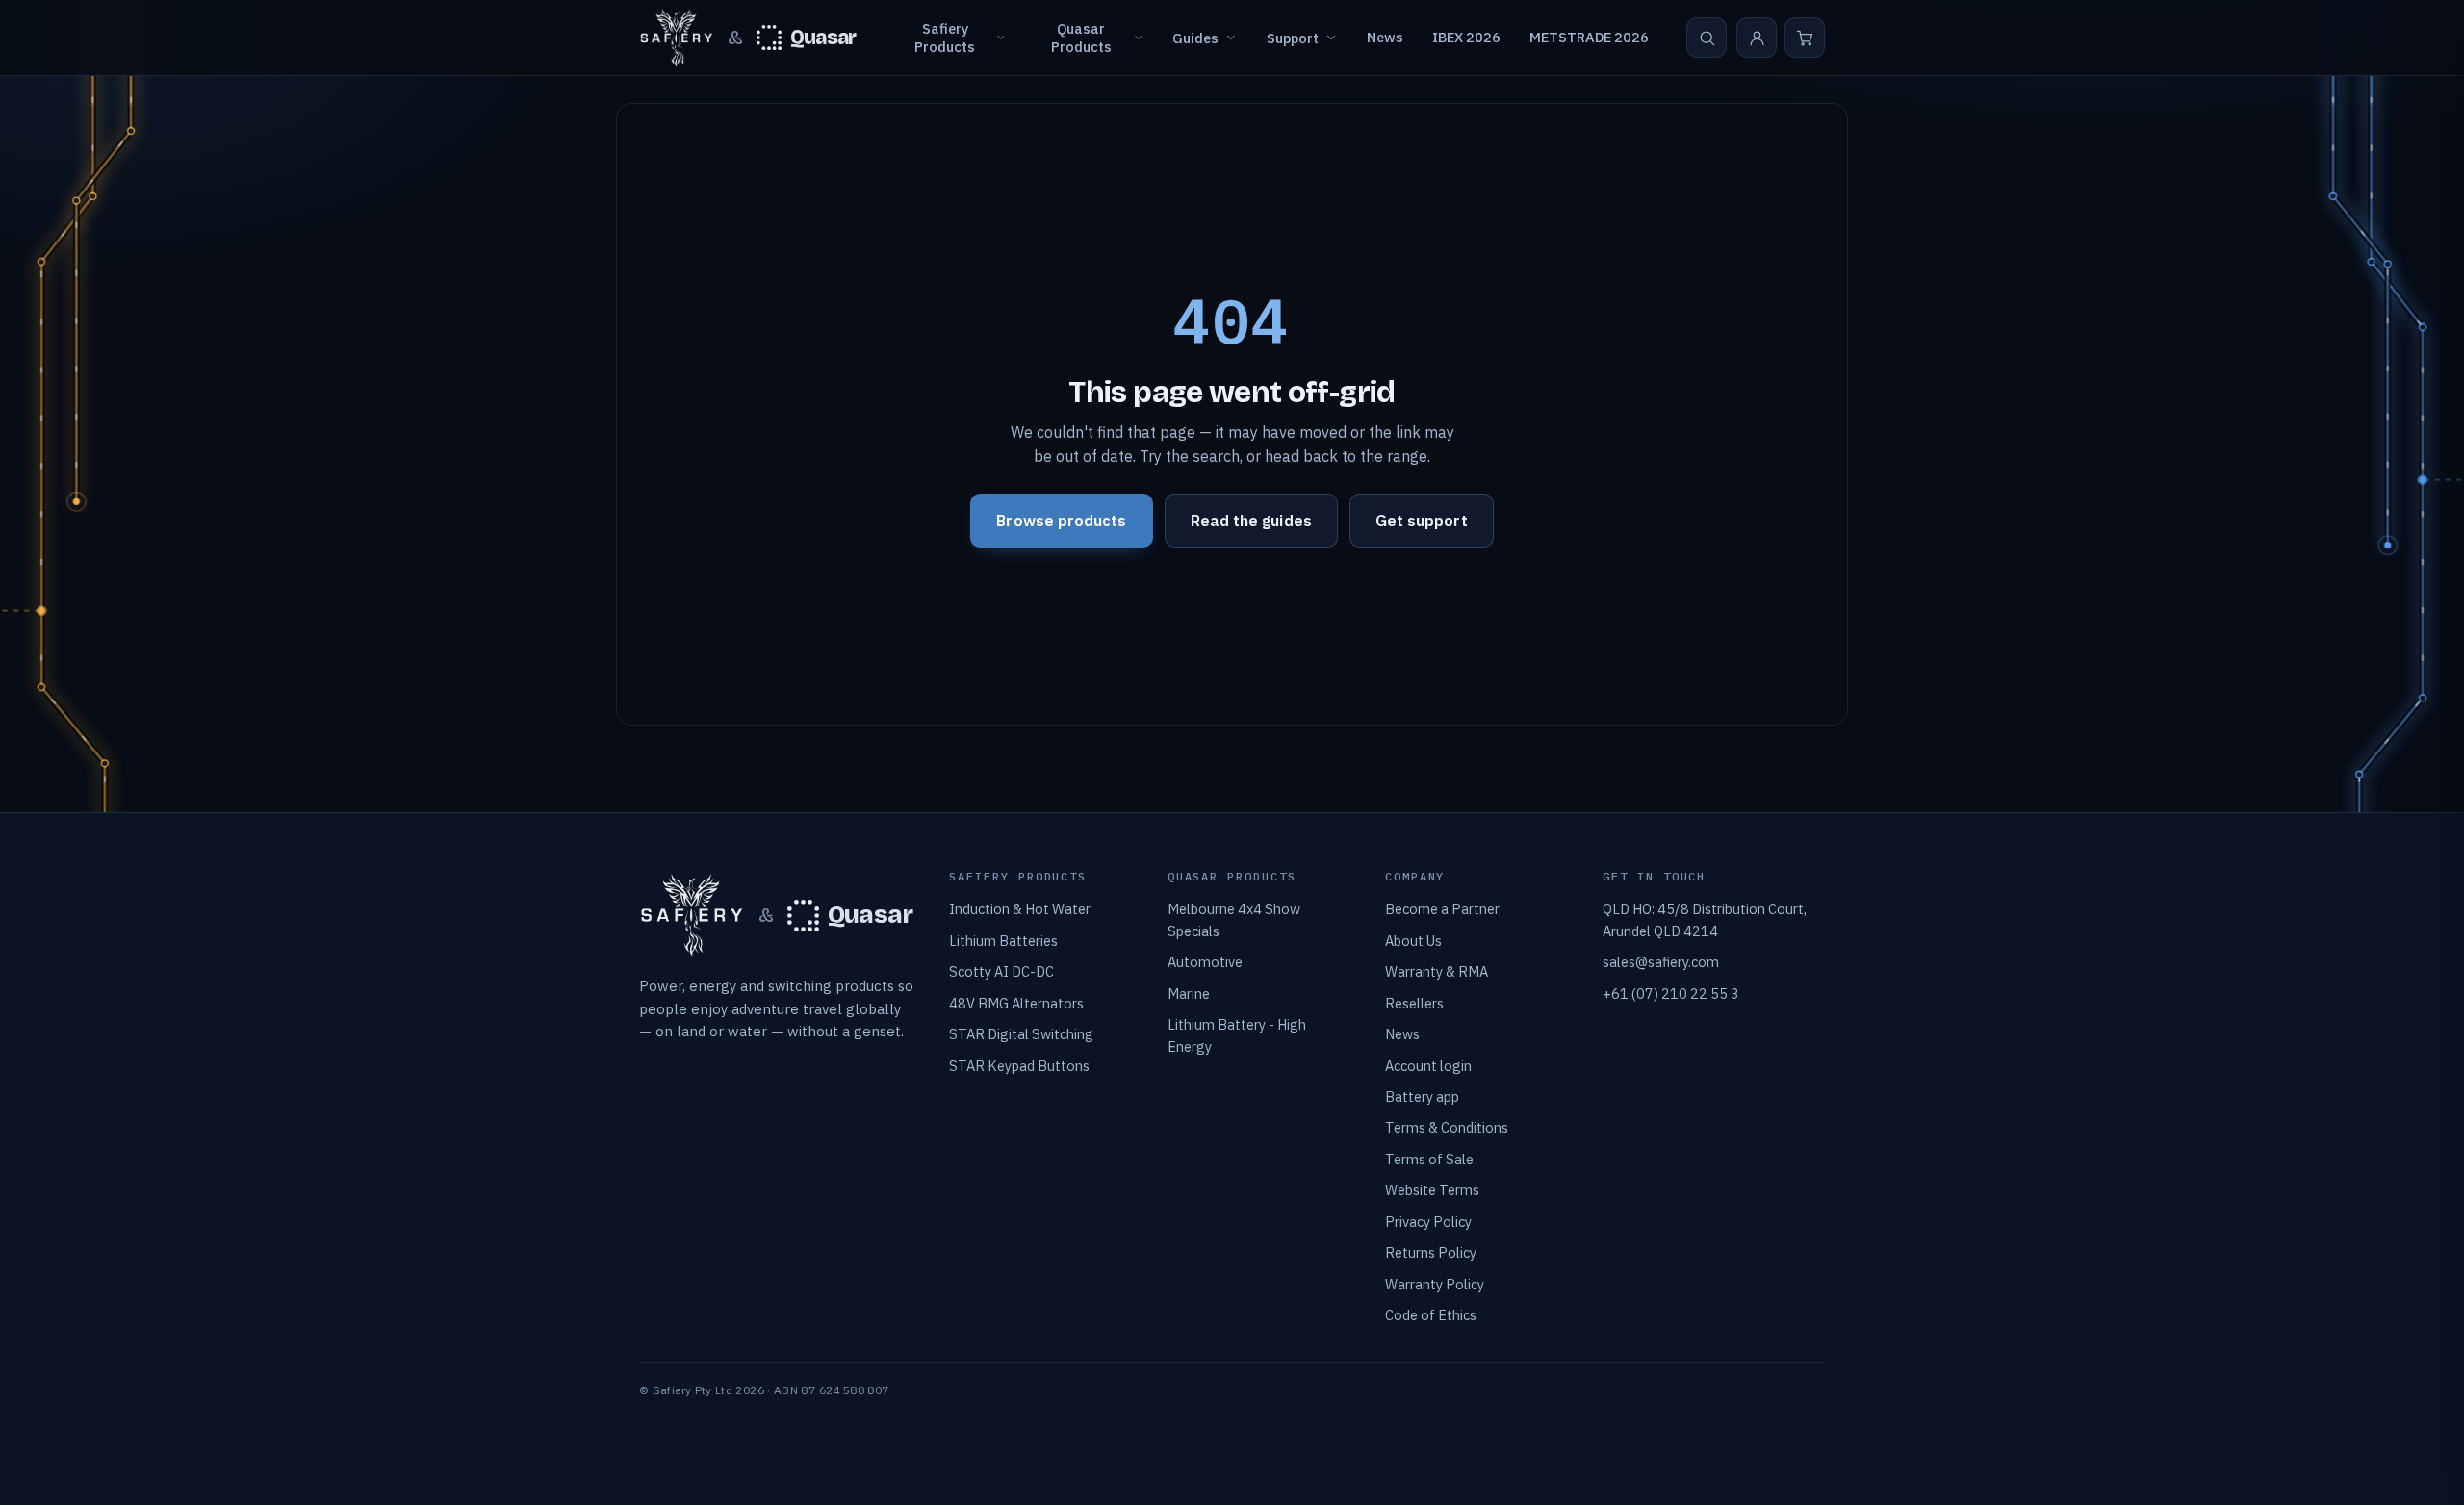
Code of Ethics (1431, 1315)
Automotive (1205, 962)
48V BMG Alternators (1016, 1003)
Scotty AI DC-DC (1001, 971)
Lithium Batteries (1003, 941)
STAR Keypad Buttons (1019, 1066)
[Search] (1707, 38)
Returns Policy (1431, 1252)
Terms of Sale (1429, 1159)
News (1385, 37)
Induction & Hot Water (1020, 909)
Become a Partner (1442, 909)
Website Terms (1432, 1190)
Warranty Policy (1435, 1284)
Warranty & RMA (1437, 971)
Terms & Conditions (1447, 1127)
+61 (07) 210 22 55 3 (1671, 994)
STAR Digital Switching (1021, 1034)
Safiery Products (945, 38)
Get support (1422, 521)
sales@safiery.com (1661, 962)
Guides (1195, 38)
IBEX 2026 (1466, 37)
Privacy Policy (1428, 1222)
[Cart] (1805, 38)
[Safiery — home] (677, 38)
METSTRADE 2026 (1589, 37)
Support (1293, 38)
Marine (1189, 994)
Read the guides (1251, 521)
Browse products (1061, 521)
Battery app (1422, 1097)
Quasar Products (1081, 38)
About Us (1413, 941)
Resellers (1414, 1003)
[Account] (1757, 38)
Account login (1428, 1066)
